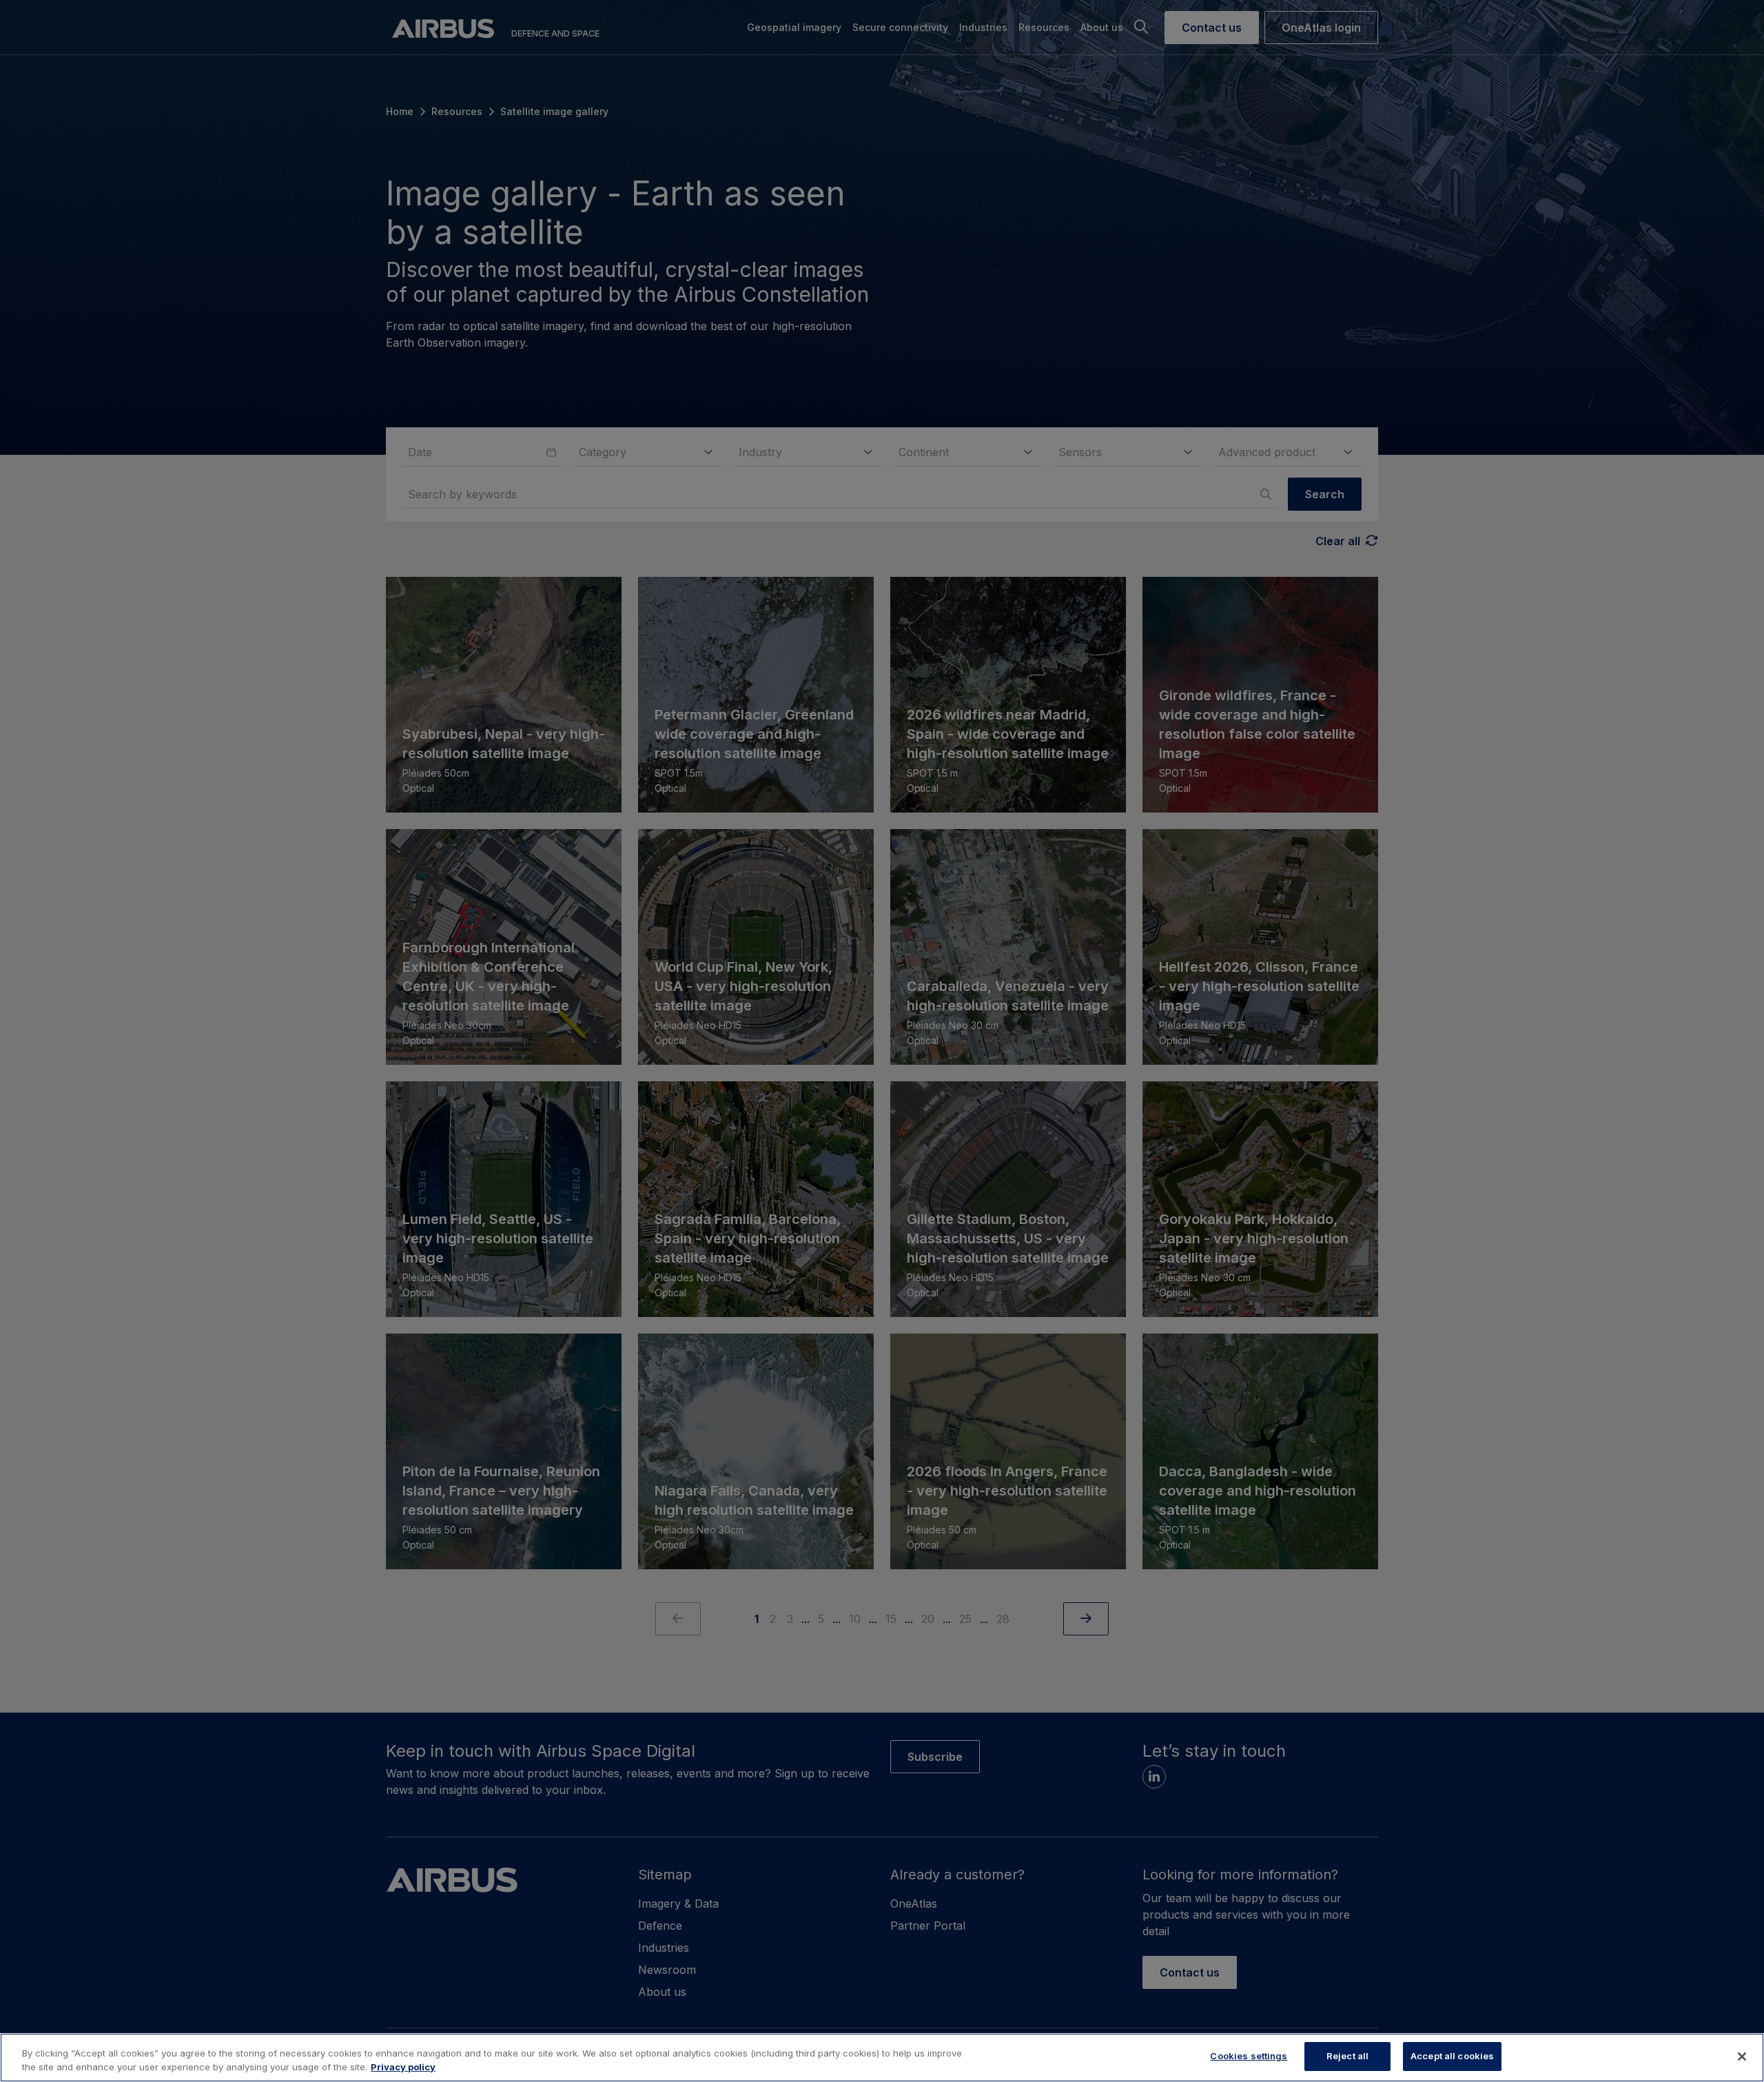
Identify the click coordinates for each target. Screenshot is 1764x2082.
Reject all (1347, 2056)
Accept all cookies (1452, 2056)
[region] (882, 2058)
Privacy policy (403, 2067)
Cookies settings (1249, 2056)
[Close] (1742, 2057)
